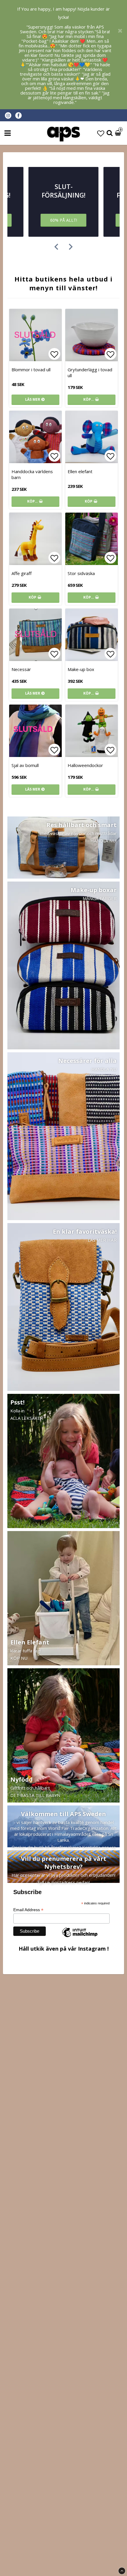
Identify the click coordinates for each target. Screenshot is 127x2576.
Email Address (28, 1910)
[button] (101, 133)
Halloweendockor (85, 765)
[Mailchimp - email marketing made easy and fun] (80, 1937)
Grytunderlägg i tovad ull (90, 372)
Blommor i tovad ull (31, 370)
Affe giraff (22, 573)
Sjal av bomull (25, 765)
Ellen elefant (80, 471)
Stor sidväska (81, 573)
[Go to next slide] (71, 247)
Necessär (21, 669)
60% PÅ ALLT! (64, 220)
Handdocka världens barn (32, 474)
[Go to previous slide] (56, 247)
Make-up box (81, 669)
